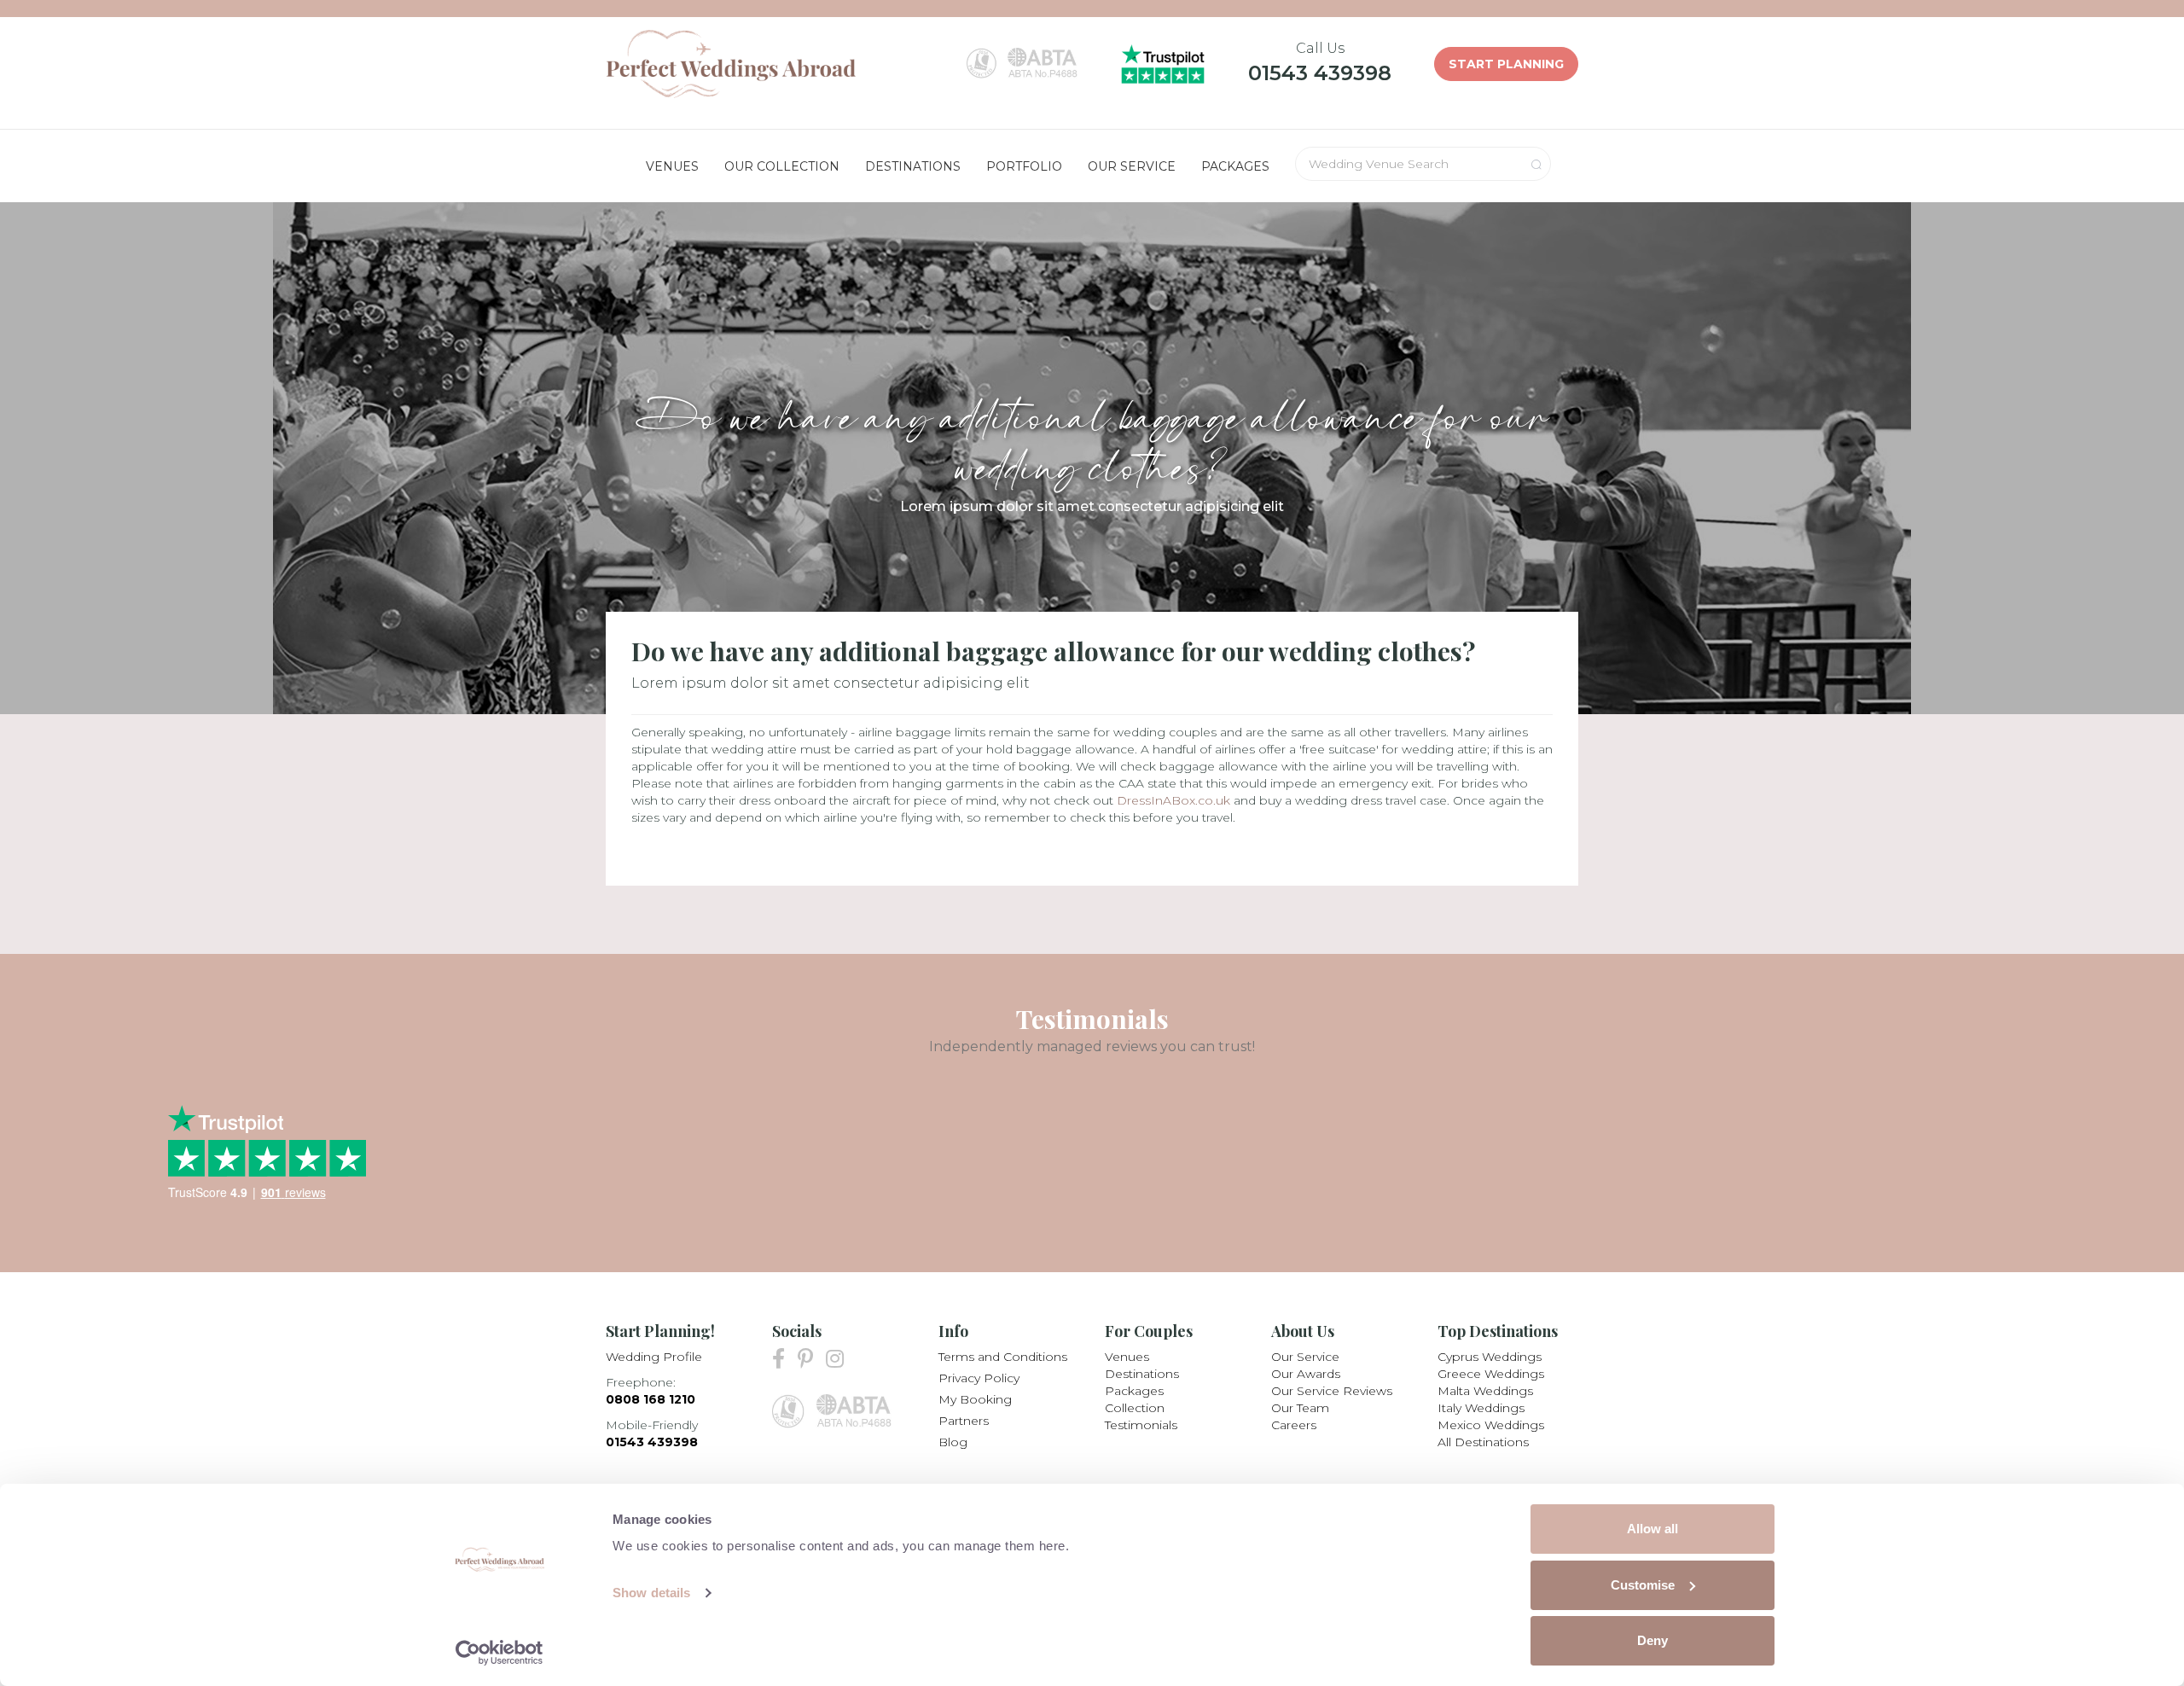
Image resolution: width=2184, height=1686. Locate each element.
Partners (964, 1421)
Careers (1294, 1425)
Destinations (1142, 1374)
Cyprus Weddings (1490, 1357)
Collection (1135, 1408)
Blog (953, 1442)
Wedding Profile (654, 1357)
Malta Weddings (1485, 1391)
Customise (1643, 1585)
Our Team (1300, 1408)
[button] (672, 166)
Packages (1134, 1391)
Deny (1653, 1640)
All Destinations (1483, 1442)
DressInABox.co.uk (1173, 800)
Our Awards (1306, 1374)
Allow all (1653, 1529)
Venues (1127, 1357)
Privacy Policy (979, 1378)
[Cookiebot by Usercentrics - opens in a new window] (500, 1653)
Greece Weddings (1491, 1374)
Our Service (1305, 1357)
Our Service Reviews (1332, 1391)
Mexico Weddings (1491, 1425)
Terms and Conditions (1003, 1357)
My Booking (975, 1399)
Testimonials (1141, 1425)
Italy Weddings (1481, 1408)
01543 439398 (1320, 73)
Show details (651, 1593)
